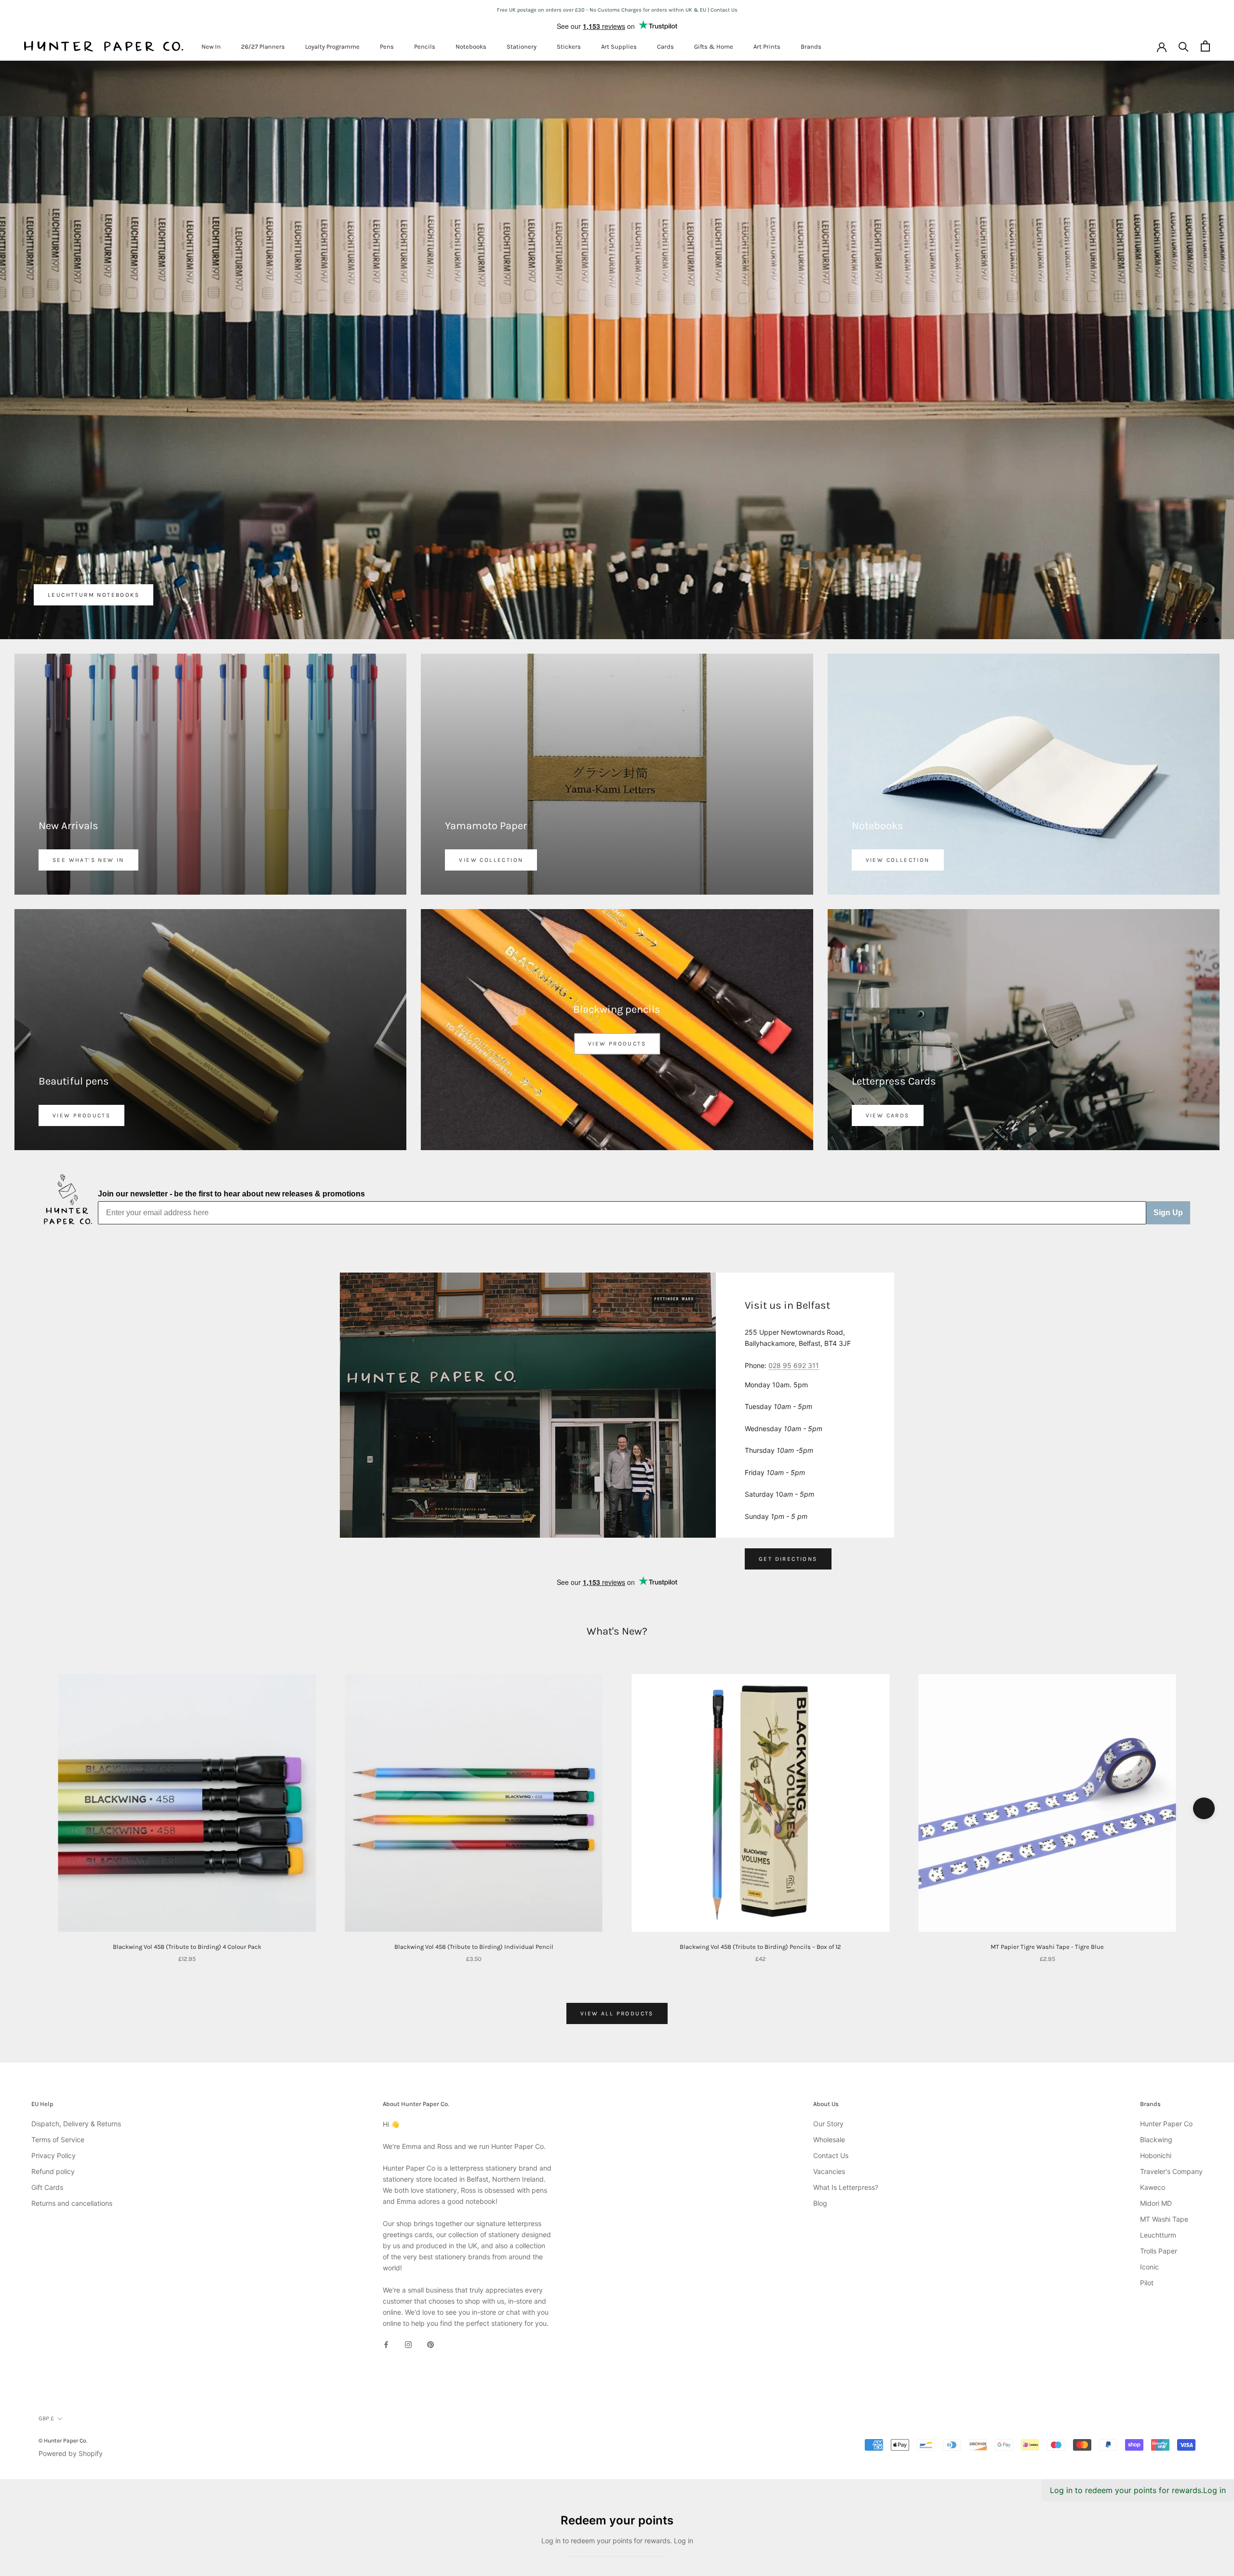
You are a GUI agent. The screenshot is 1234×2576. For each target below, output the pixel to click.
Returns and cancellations (72, 2036)
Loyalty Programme (332, 47)
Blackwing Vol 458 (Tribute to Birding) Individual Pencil (474, 1779)
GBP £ (46, 2251)
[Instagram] (408, 2177)
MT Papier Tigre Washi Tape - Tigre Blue (1047, 1779)
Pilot (1147, 2115)
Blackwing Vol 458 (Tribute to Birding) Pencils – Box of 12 (760, 1779)
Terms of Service (58, 1972)
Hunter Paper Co (1166, 1956)
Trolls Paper (1159, 2084)
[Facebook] (386, 2177)
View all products (617, 1846)
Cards (665, 47)
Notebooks (471, 47)
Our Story (828, 1956)
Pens (387, 47)
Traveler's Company (1171, 2004)
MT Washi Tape (1164, 2052)
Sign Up (1168, 1045)
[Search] (1184, 46)
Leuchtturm (1158, 2068)
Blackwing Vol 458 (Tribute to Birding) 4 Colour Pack (187, 1779)
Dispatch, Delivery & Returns (76, 1956)
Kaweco (1153, 2020)
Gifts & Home (714, 47)
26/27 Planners (263, 47)
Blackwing (1156, 1972)
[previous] (30, 1641)
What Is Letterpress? (846, 2020)
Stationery (522, 47)
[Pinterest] (430, 2177)
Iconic (1149, 2100)
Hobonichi (1156, 1988)
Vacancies (829, 2004)
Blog (820, 2036)
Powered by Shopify (71, 2286)
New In (211, 47)
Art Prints (767, 47)
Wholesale (829, 1972)
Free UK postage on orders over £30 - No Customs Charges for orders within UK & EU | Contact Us (617, 10)
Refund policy (53, 2004)
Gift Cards (47, 2020)
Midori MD (1156, 2036)
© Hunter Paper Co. (63, 2273)
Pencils (425, 47)
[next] (1204, 1641)
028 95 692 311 (794, 1198)
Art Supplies (619, 47)
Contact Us (831, 1988)
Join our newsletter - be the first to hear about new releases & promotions (231, 1026)
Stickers (569, 47)
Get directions (788, 1392)
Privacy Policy (54, 1988)
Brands (811, 47)
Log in (1214, 2323)
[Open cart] (1205, 46)
